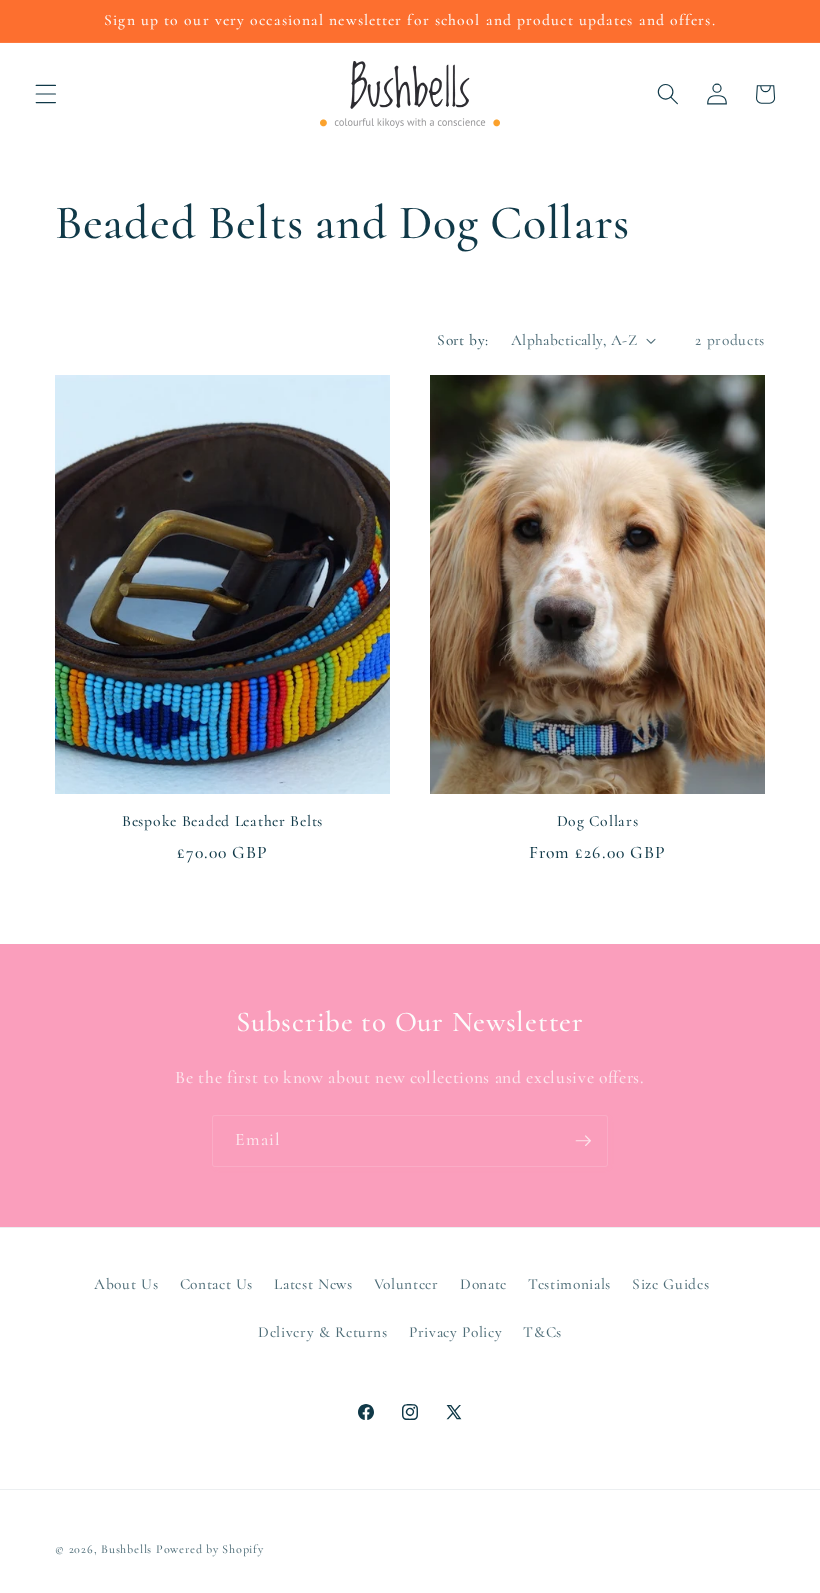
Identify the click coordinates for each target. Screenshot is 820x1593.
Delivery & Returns (323, 1332)
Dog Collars (598, 821)
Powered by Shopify (210, 1549)
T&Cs (542, 1332)
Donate (483, 1284)
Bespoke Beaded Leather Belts (222, 821)
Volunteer (406, 1284)
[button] (46, 94)
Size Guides (670, 1284)
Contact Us (217, 1284)
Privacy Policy (455, 1332)
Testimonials (569, 1284)
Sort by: (463, 340)
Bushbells (126, 1549)
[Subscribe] (583, 1141)
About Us (126, 1284)
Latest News (313, 1284)
